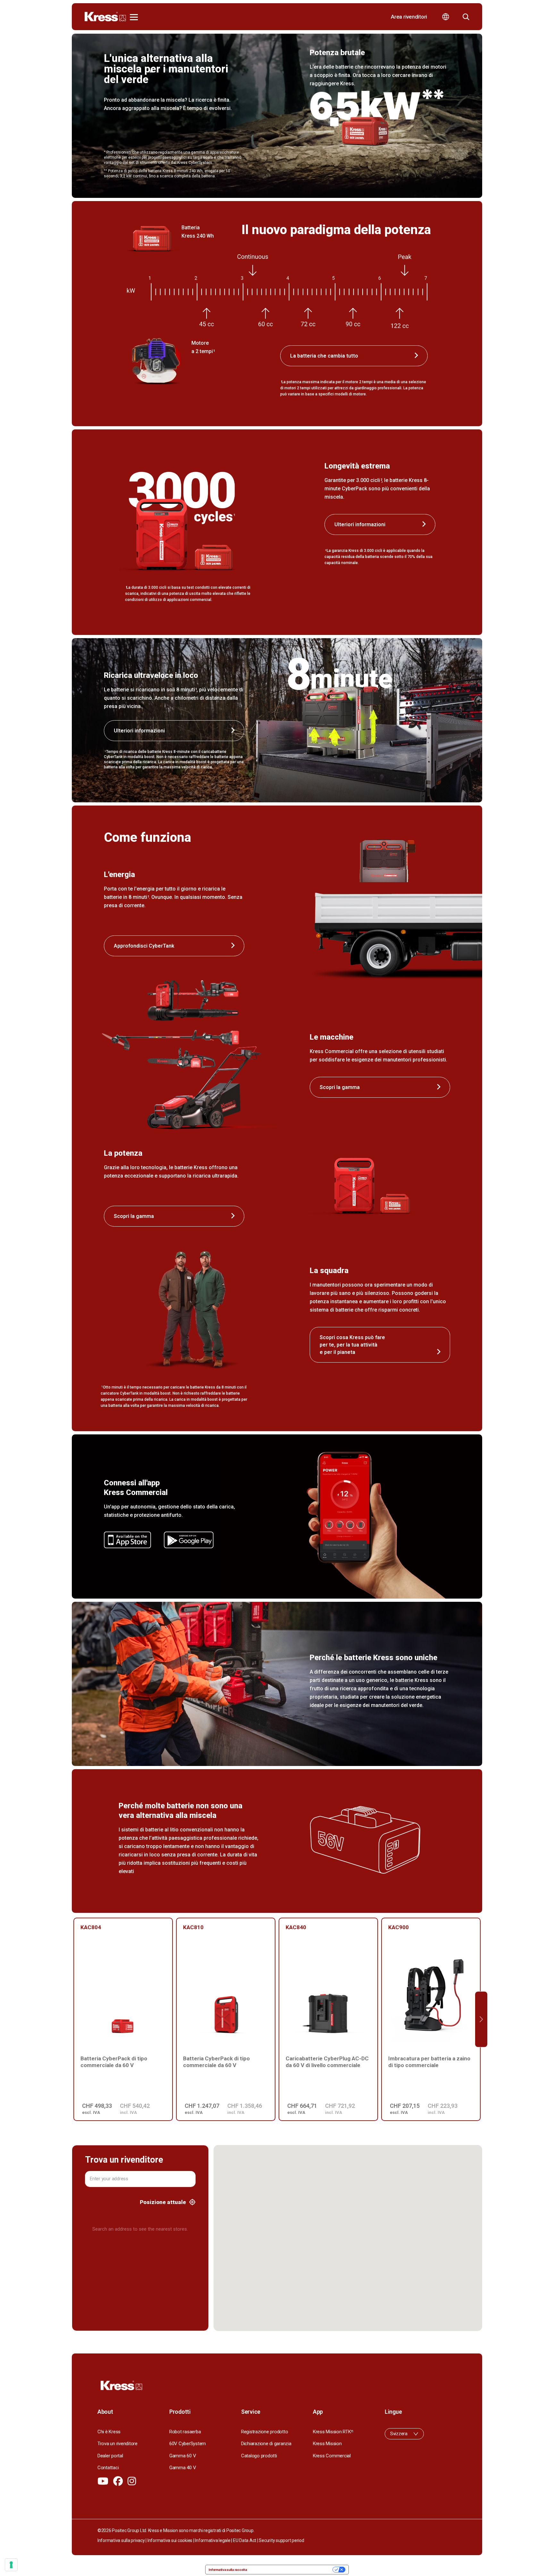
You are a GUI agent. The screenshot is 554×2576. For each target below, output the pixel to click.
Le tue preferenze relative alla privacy (292, 2570)
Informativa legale (213, 2540)
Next (481, 2019)
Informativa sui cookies (170, 2540)
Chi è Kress (109, 2432)
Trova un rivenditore (118, 2444)
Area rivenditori (409, 17)
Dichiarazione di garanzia (266, 2444)
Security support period (281, 2540)
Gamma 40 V (183, 2468)
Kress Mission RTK (333, 2432)
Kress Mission (327, 2444)
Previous (73, 2019)
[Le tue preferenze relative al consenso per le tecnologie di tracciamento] (11, 2565)
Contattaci (108, 2468)
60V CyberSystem (188, 2444)
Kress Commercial (332, 2456)
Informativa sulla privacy (121, 2540)
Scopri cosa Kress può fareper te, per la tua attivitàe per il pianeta (352, 1345)
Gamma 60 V (183, 2456)
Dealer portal (110, 2456)
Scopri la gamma (340, 1087)
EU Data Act (245, 2540)
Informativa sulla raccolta (228, 2570)
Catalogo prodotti (259, 2456)
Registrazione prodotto (264, 2432)
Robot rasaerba (185, 2432)
